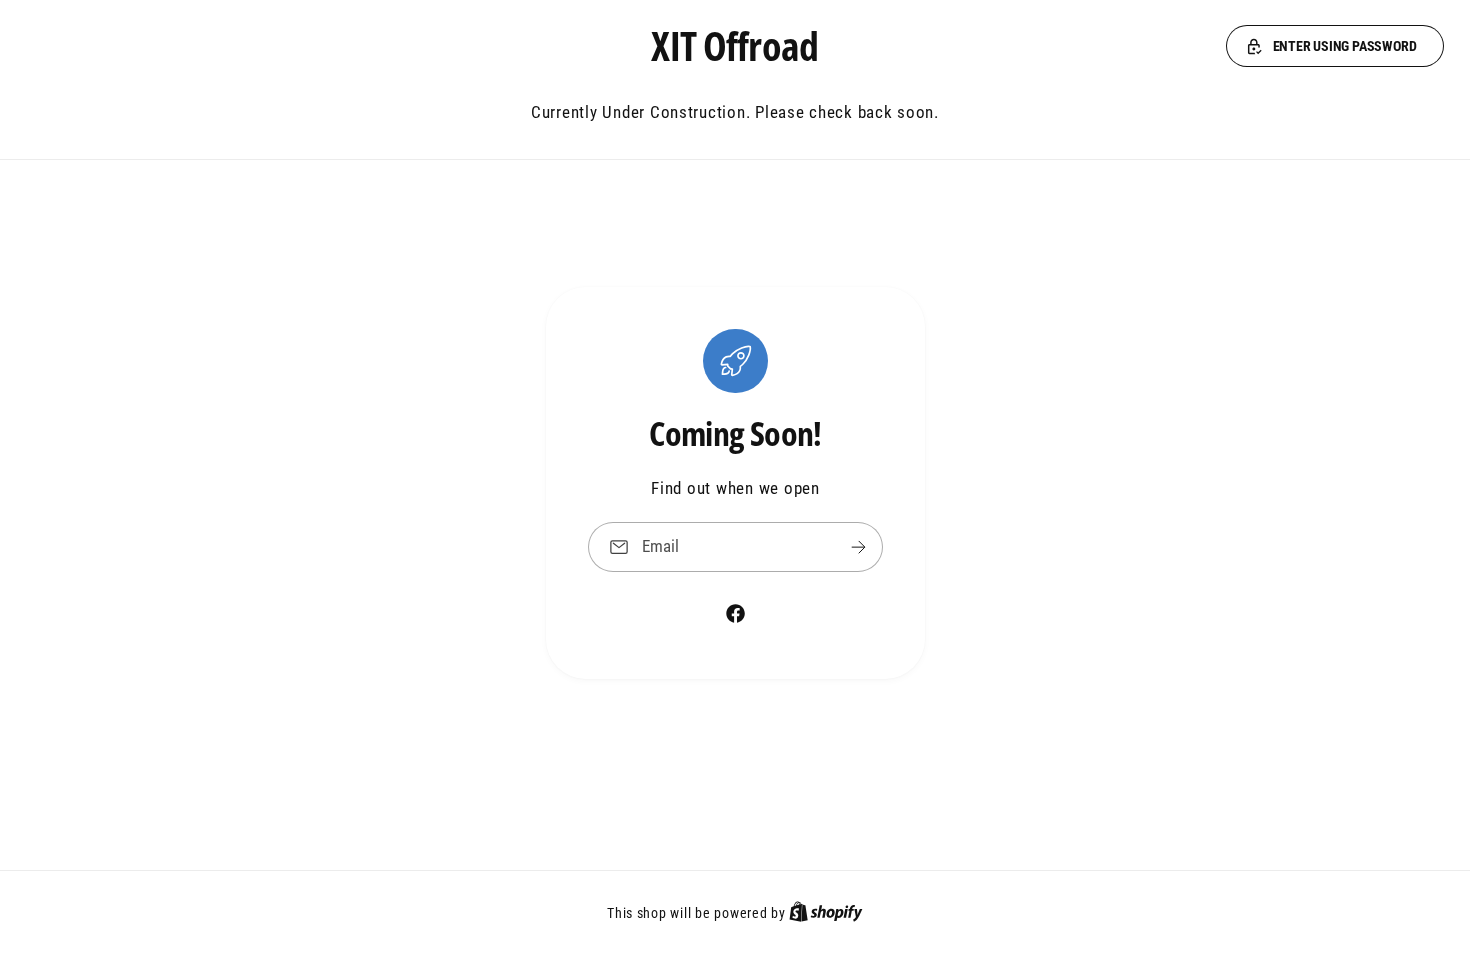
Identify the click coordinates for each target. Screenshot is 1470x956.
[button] (1335, 46)
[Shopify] (826, 913)
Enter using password (1345, 46)
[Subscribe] (858, 546)
